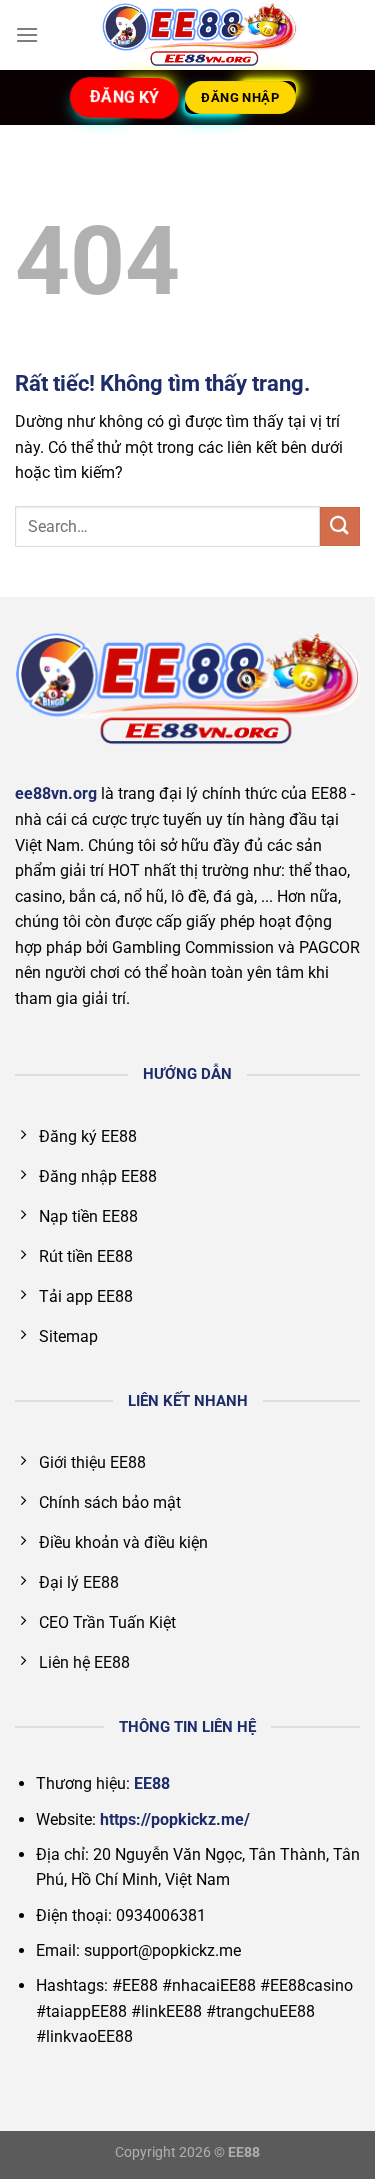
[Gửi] (340, 526)
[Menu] (27, 34)
